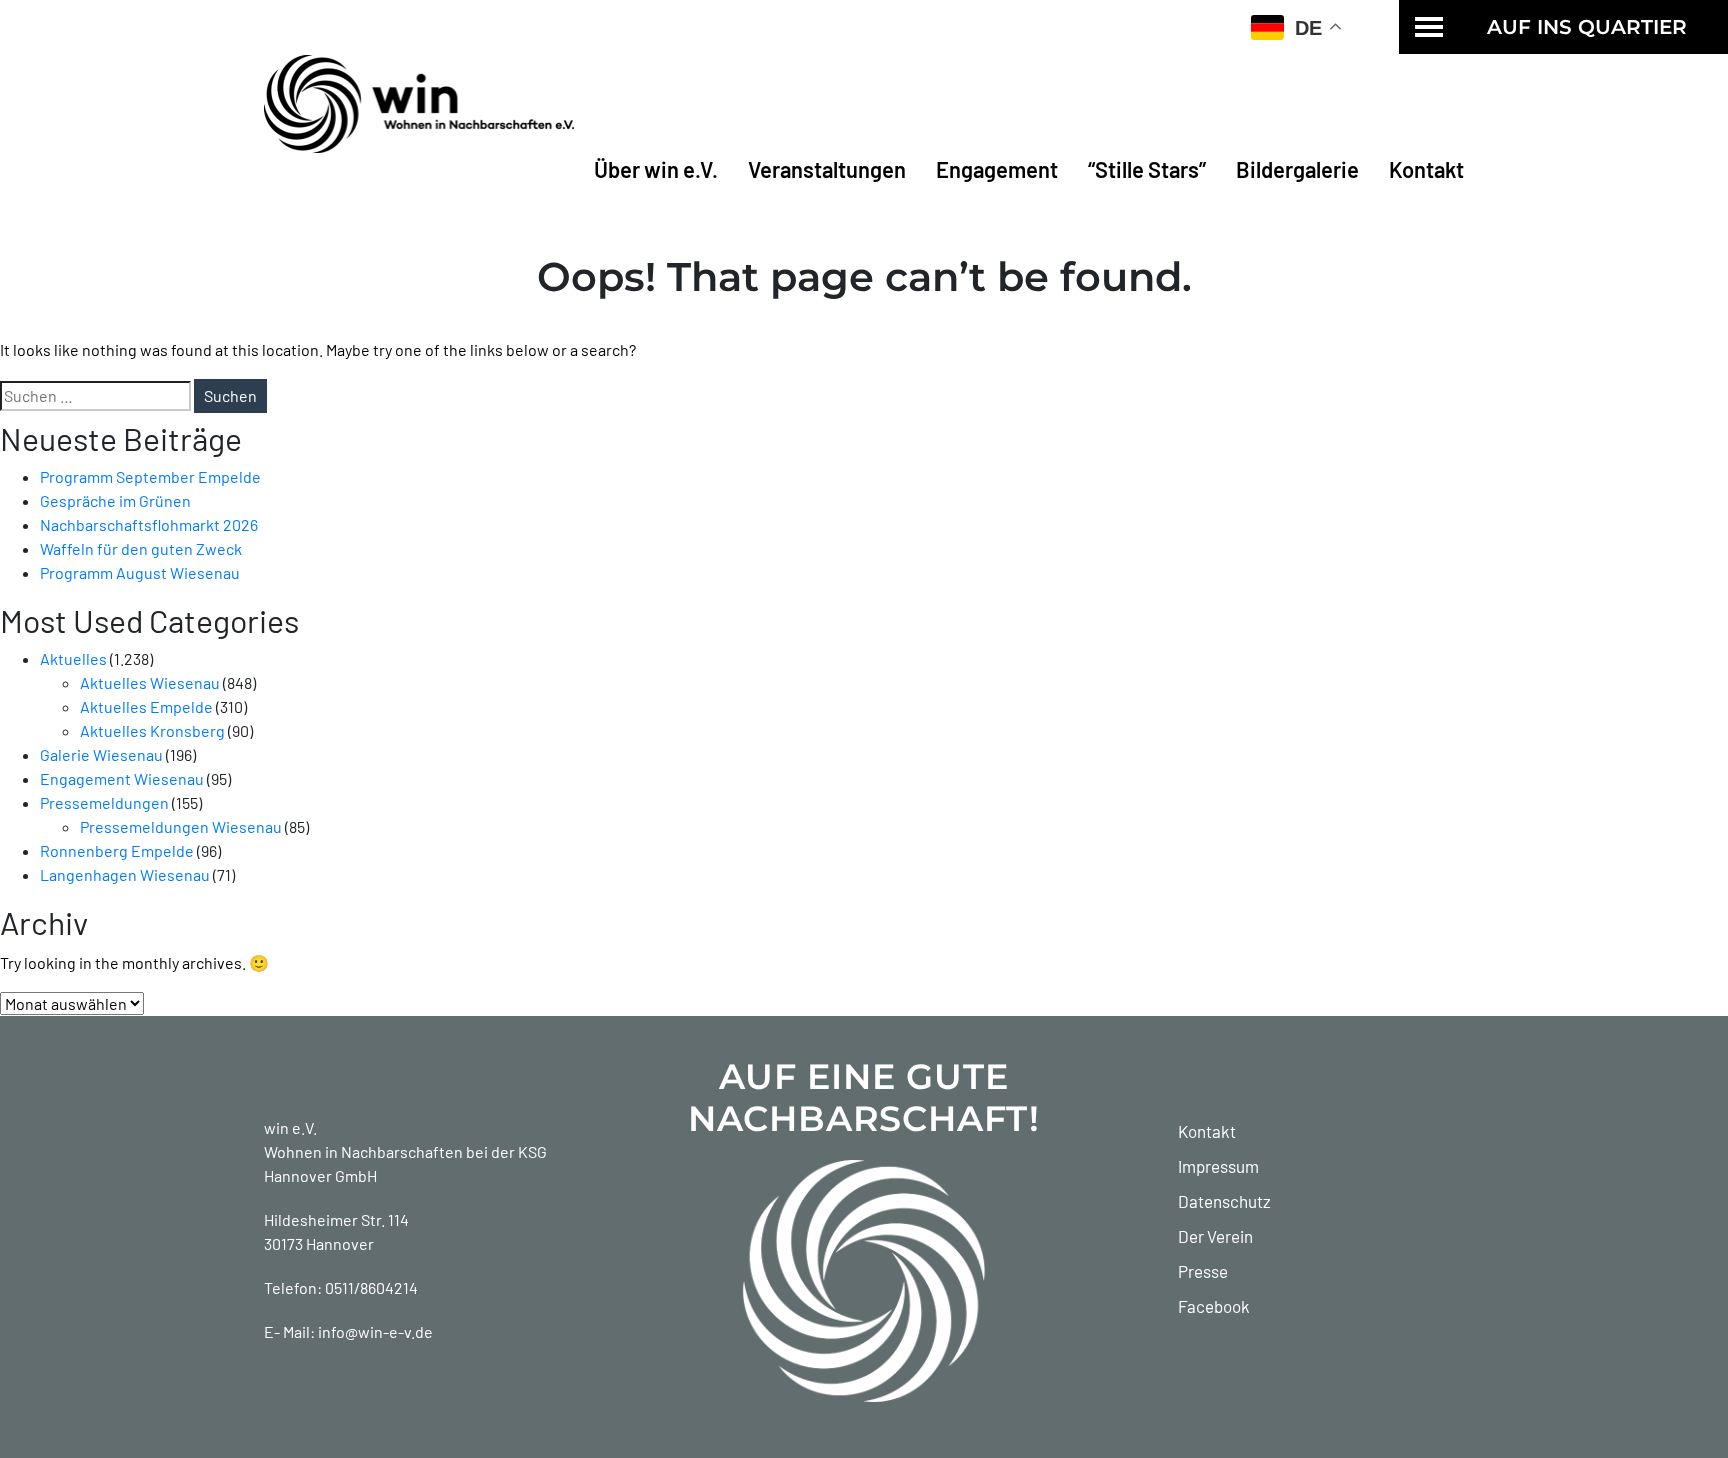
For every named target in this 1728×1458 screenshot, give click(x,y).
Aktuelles (73, 658)
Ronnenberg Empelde (117, 850)
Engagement (997, 169)
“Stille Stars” (1147, 169)
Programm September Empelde (150, 476)
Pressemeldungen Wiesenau (181, 826)
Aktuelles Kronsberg (152, 730)
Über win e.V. (656, 169)
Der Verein (1215, 1236)
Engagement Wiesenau (122, 778)
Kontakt (1426, 169)
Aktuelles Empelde (146, 706)
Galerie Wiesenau (101, 754)
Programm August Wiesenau (140, 572)
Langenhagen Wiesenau (125, 874)
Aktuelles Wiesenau (150, 682)
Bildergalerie (1297, 169)
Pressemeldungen (104, 802)
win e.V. (290, 1127)
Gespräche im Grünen (115, 500)
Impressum (1218, 1166)
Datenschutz (1224, 1201)
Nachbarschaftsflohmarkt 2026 (149, 524)
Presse (1203, 1271)
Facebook (1214, 1306)
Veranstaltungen (827, 169)
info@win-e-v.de (375, 1331)
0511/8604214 (371, 1287)
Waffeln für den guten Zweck (141, 548)
